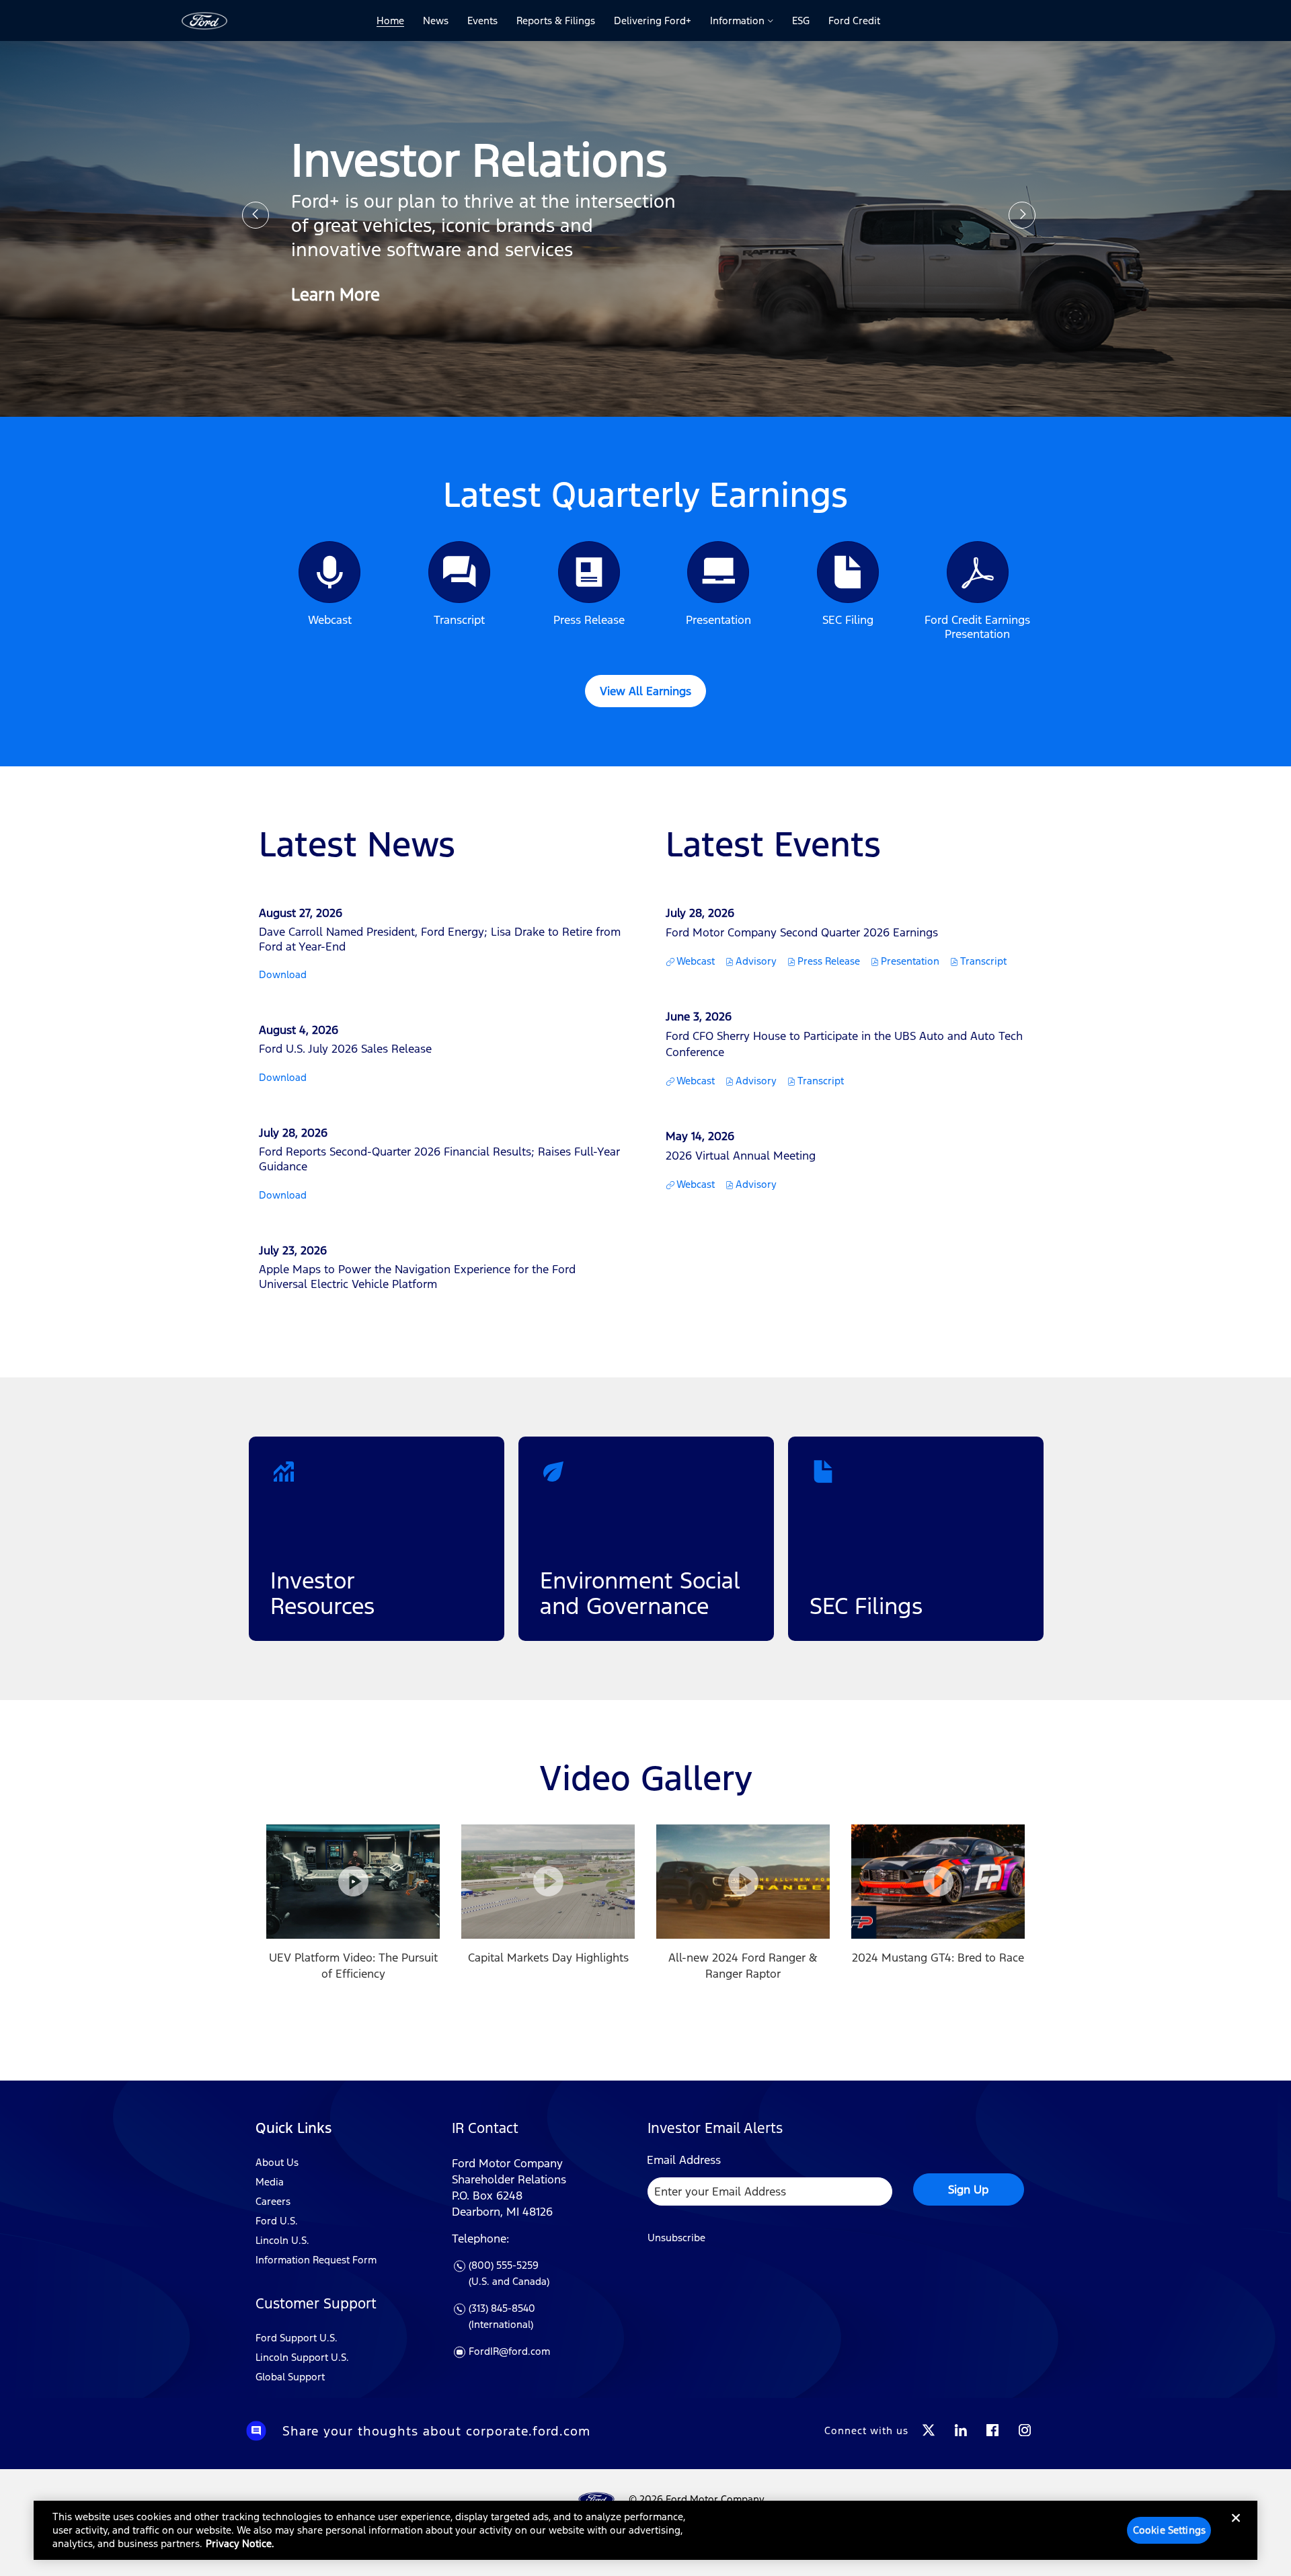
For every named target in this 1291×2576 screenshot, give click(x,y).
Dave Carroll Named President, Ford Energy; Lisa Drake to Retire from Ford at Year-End (440, 939)
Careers (273, 2201)
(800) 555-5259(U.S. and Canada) (509, 2274)
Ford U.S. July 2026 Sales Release (345, 1049)
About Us (277, 2162)
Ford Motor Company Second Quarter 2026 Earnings (802, 932)
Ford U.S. (277, 2221)
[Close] (1236, 2529)
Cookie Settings (1169, 2530)
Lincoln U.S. (282, 2240)
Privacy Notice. (240, 2543)
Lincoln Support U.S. (302, 2357)
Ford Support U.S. (297, 2338)
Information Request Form (316, 2260)
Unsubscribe (676, 2238)
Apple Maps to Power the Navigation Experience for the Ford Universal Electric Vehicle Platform (417, 1277)
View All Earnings (645, 691)
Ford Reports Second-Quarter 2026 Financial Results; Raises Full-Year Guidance (439, 1159)
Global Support (290, 2377)
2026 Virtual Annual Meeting (741, 1156)
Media (270, 2182)
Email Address (684, 2160)
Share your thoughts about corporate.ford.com (436, 2431)
